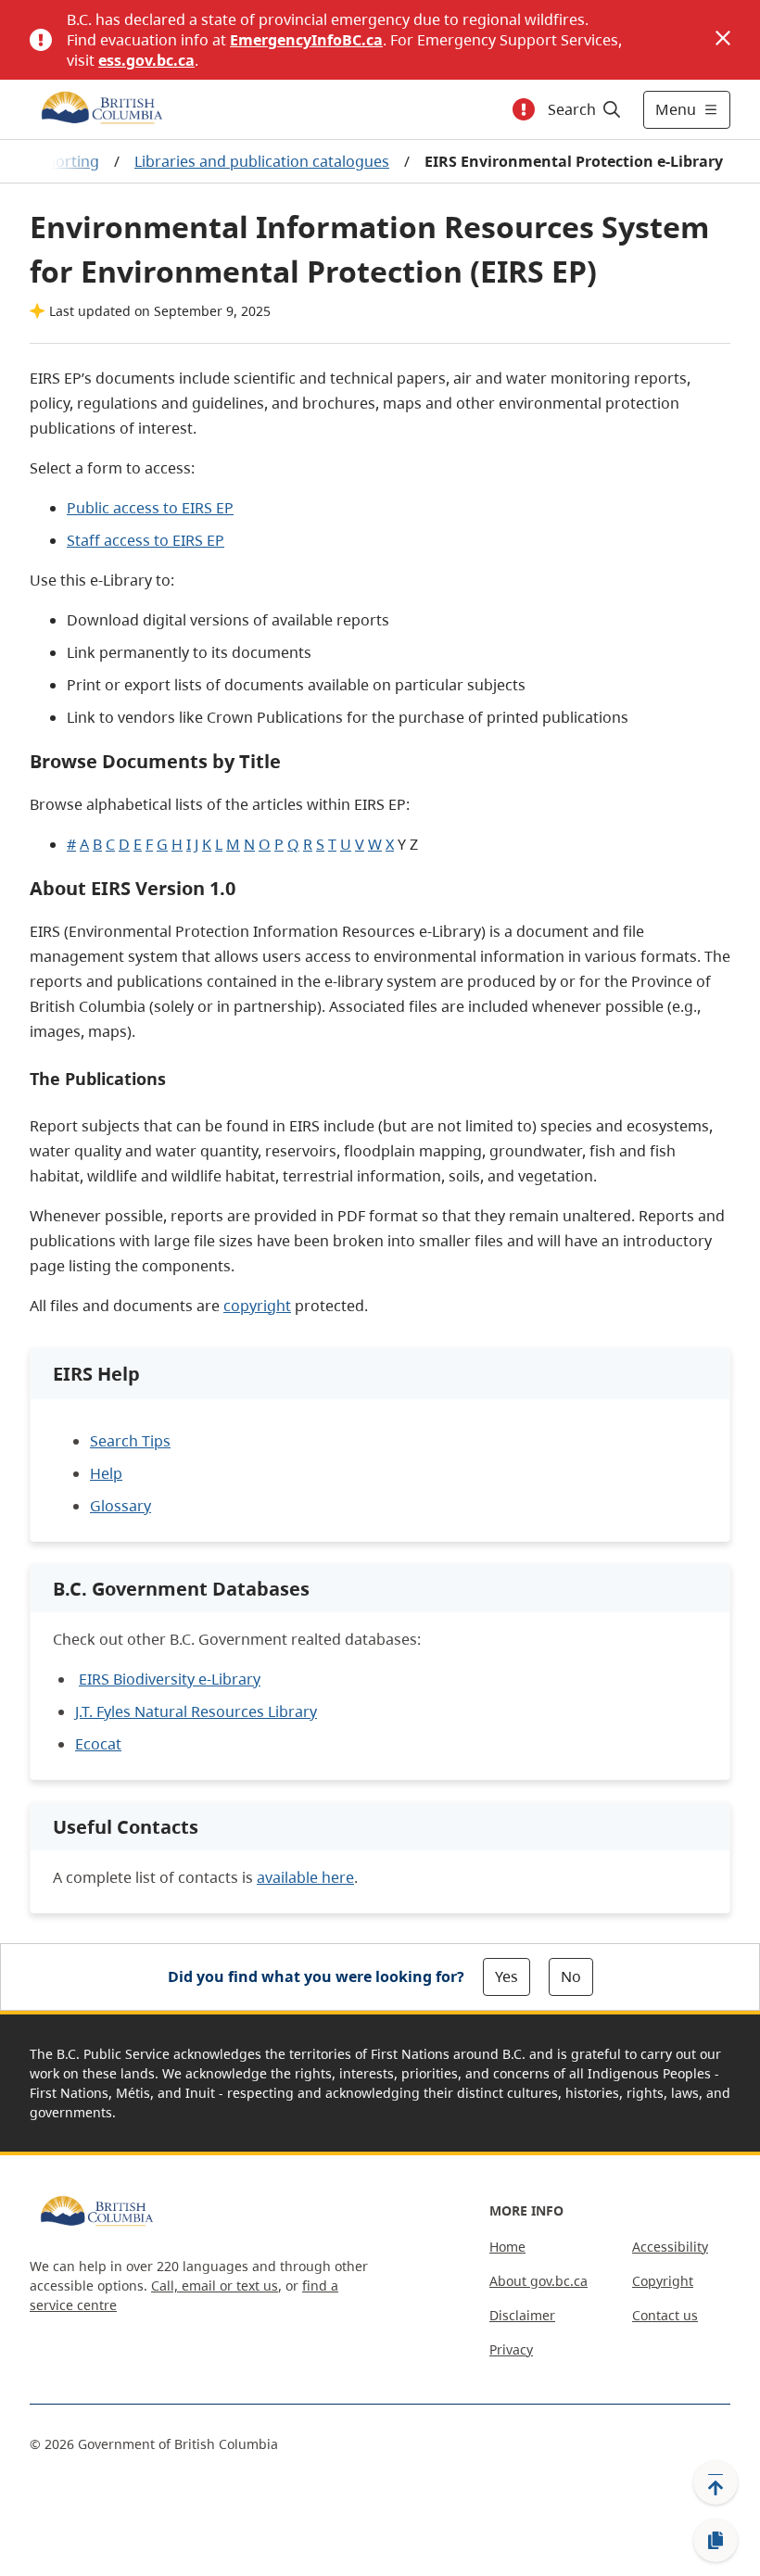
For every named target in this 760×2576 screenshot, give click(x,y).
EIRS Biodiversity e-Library (170, 1679)
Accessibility (670, 2247)
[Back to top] (716, 2482)
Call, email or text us (215, 2286)
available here (305, 1877)
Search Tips (130, 1441)
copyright (257, 1306)
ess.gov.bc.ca (146, 60)
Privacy (511, 2349)
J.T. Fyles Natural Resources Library (196, 1711)
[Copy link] (716, 2541)
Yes (507, 1976)
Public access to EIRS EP (150, 508)
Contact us (665, 2315)
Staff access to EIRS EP (146, 540)
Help (106, 1473)
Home (507, 2247)
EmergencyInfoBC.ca (306, 40)
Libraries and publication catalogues (262, 161)
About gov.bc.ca (538, 2281)
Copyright (663, 2281)
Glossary (120, 1506)
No (571, 1976)
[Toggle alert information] (524, 109)
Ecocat (98, 1744)
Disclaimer (522, 2315)
